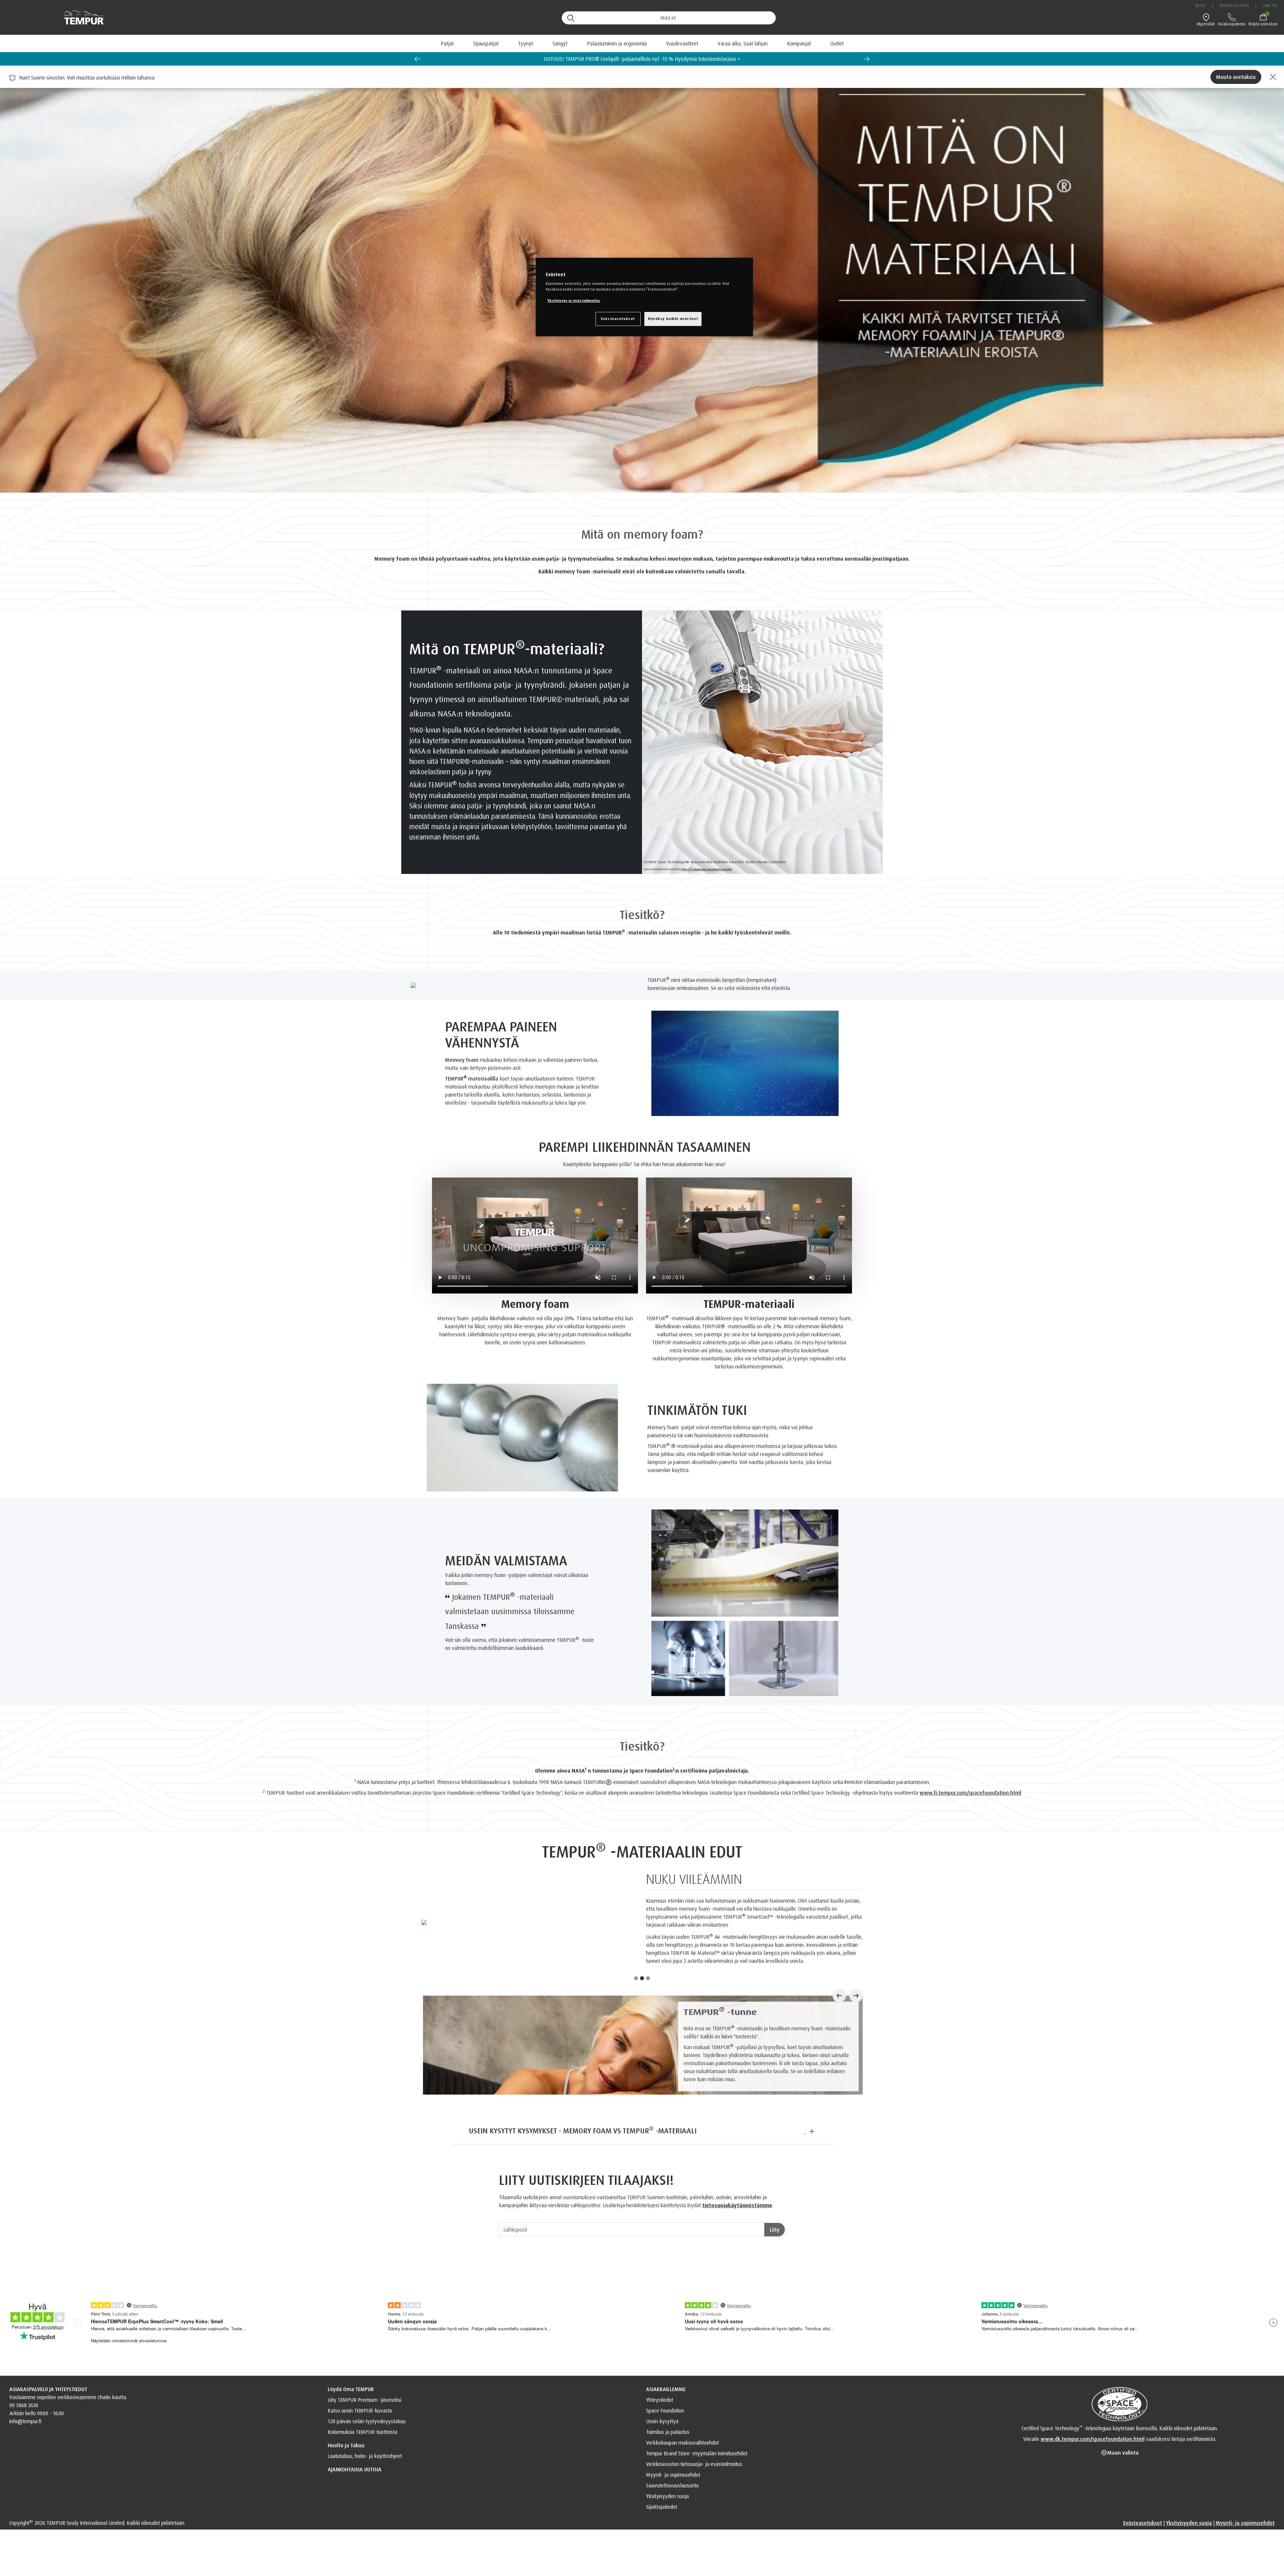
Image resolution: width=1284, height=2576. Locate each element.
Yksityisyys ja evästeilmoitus (574, 301)
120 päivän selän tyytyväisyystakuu (367, 2455)
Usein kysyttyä (662, 2455)
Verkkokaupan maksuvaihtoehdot (682, 2476)
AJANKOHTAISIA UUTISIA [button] (355, 2503)
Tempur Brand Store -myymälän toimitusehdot (697, 2487)
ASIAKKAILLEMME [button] (666, 2423)
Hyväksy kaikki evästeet (673, 319)
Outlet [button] (837, 43)
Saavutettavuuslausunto (672, 2519)
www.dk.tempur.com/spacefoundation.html (1093, 2472)
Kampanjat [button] (799, 43)
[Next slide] (867, 59)
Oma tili (1270, 6)
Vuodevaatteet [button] (682, 43)
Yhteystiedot (660, 2433)
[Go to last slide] (417, 59)
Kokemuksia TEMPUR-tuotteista (362, 2465)
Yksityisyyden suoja (667, 2530)
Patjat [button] (447, 43)
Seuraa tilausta (1234, 6)
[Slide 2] (642, 2012)
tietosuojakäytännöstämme (737, 2239)
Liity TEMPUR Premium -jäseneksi (364, 2433)
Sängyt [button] (560, 43)
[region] (644, 297)
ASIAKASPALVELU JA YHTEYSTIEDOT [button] (48, 2423)
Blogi (1201, 6)
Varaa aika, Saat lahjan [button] (743, 43)
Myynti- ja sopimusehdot (673, 2508)
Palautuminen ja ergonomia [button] (617, 43)
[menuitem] (743, 43)
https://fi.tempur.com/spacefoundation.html (707, 869)
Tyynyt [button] (525, 43)
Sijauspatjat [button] (486, 43)
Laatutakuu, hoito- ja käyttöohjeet (365, 2489)
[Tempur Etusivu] (81, 18)
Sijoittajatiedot (662, 2540)
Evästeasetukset (1143, 2556)
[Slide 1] (636, 2012)
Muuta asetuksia (1236, 77)
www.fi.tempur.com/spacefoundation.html (970, 1793)
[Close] (1272, 77)
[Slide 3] (648, 2012)
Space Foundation (665, 2444)
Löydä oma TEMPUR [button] (351, 2423)
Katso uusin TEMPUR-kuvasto (360, 2444)
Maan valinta (1123, 2486)
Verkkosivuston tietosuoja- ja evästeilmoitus (694, 2497)
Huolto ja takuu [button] (346, 2479)
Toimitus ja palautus (668, 2465)
